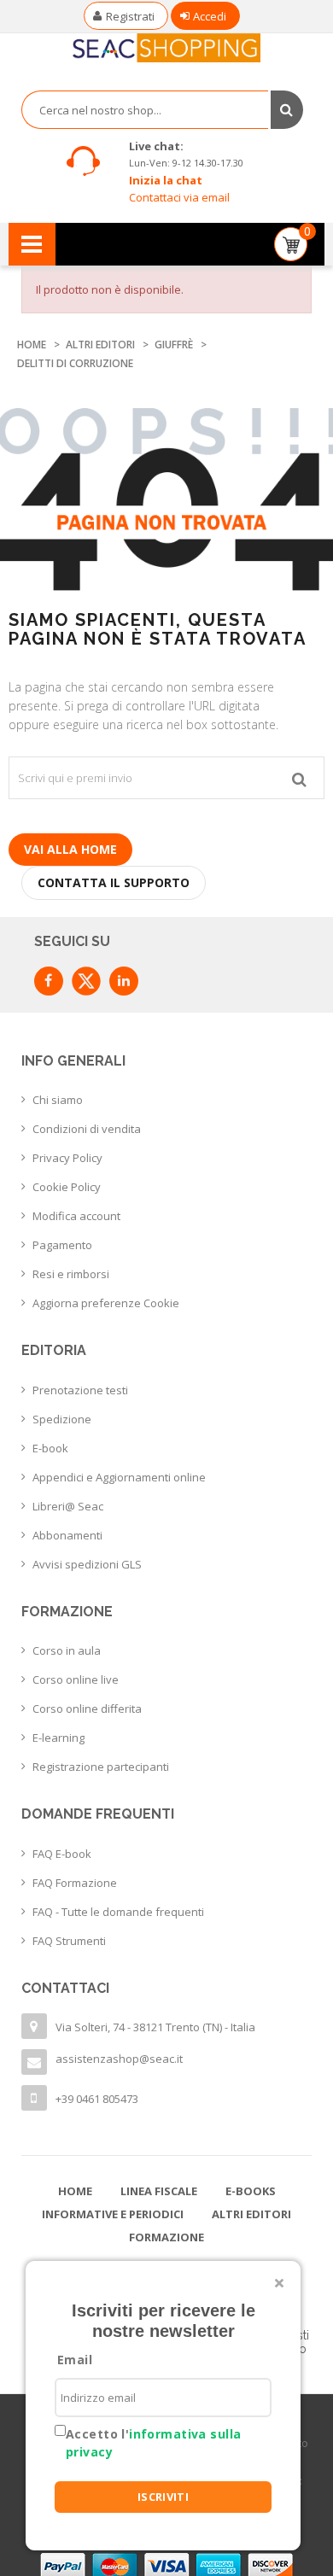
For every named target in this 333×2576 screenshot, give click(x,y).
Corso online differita (87, 1709)
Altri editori (251, 2214)
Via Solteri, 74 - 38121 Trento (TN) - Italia (155, 2027)
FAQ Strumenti (69, 1941)
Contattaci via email (179, 197)
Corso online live (76, 1679)
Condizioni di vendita (87, 1129)
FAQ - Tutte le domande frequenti (118, 1912)
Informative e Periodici (113, 2214)
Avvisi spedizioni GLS (87, 1564)
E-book (50, 1448)
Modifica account (76, 1216)
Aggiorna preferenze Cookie (106, 1303)
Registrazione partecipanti (101, 1767)
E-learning (58, 1738)
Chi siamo (58, 1100)
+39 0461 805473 (97, 2099)
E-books (251, 2191)
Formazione (166, 2237)
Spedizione (62, 1419)
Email (75, 2360)
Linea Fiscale (159, 2191)
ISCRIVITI (164, 2497)
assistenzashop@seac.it (119, 2059)
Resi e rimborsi (71, 1274)
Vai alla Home (70, 849)
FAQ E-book (62, 1854)
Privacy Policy (67, 1158)
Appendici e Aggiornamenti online (119, 1477)
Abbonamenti (67, 1535)
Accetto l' (153, 2443)
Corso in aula (67, 1650)
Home (75, 2191)
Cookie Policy (67, 1187)
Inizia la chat (166, 180)
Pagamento (62, 1245)
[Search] (286, 110)
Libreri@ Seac (68, 1506)
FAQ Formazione (75, 1883)
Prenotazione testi (80, 1390)
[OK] (299, 778)
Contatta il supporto (114, 882)
